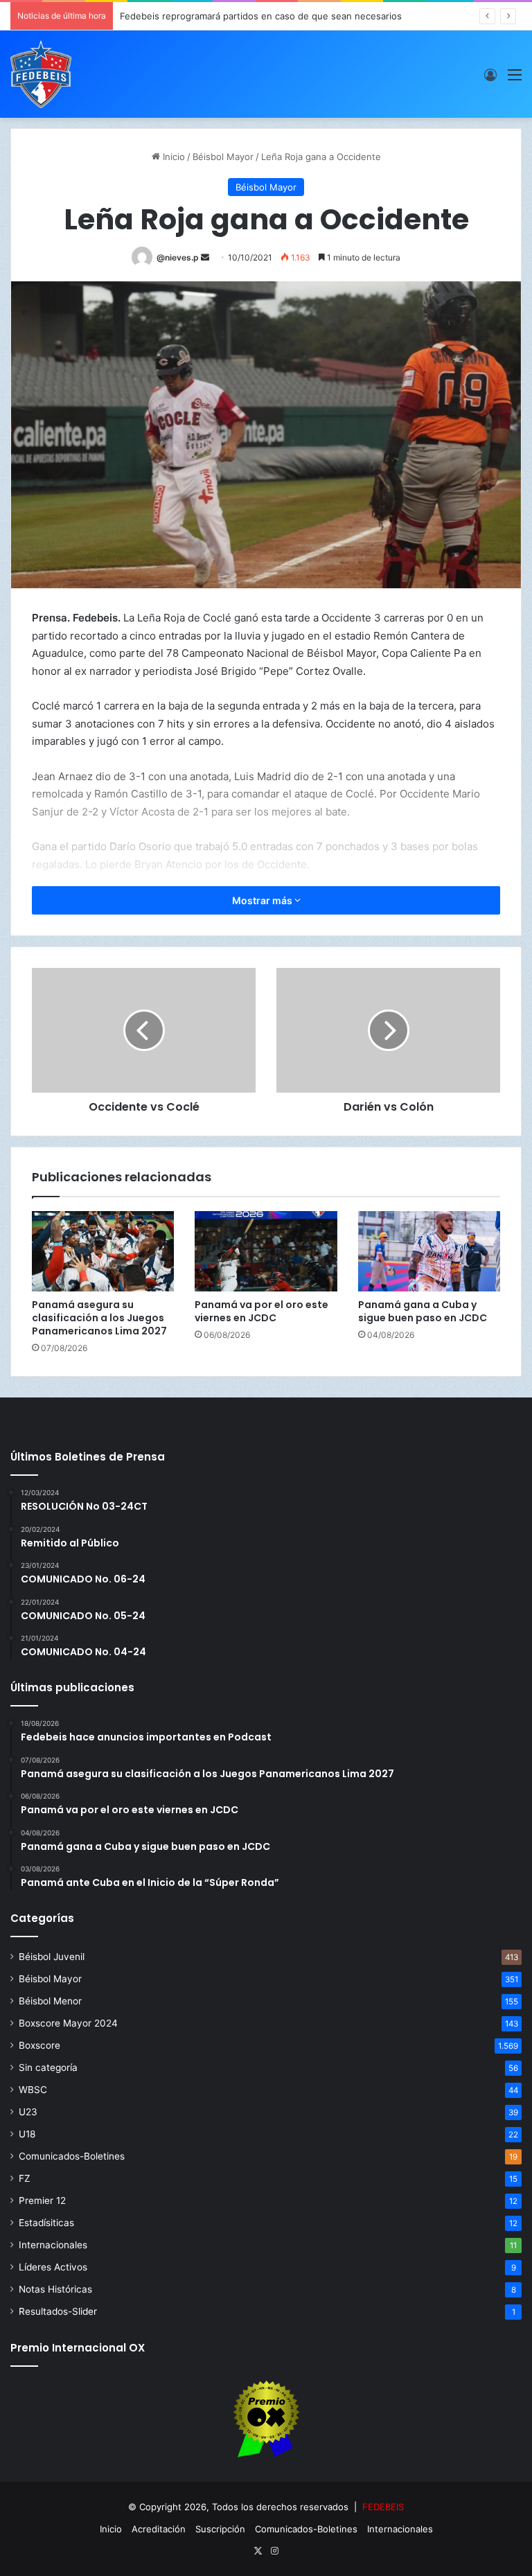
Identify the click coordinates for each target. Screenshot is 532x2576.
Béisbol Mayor (223, 157)
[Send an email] (205, 257)
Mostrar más (263, 900)
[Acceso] (490, 79)
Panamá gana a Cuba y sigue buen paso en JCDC (423, 1311)
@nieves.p (178, 257)
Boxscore (39, 2045)
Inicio (172, 157)
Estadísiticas (46, 2223)
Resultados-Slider (58, 2311)
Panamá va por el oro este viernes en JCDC (261, 1311)
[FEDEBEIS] (41, 74)
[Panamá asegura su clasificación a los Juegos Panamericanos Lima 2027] (103, 1251)
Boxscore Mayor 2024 (68, 2023)
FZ (25, 2178)
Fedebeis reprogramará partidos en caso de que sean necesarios (261, 16)
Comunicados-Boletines (72, 2156)
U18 (27, 2134)
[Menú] (515, 79)
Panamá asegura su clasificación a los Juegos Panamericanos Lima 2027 (99, 1318)
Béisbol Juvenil (52, 1957)
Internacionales (53, 2245)
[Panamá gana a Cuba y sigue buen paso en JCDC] (429, 1251)
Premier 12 (42, 2200)
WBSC (33, 2090)
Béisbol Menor (50, 2001)
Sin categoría (48, 2067)
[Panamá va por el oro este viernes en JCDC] (266, 1251)
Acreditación (159, 2529)
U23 (28, 2112)
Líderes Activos (53, 2267)
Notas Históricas (55, 2289)
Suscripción (220, 2529)
